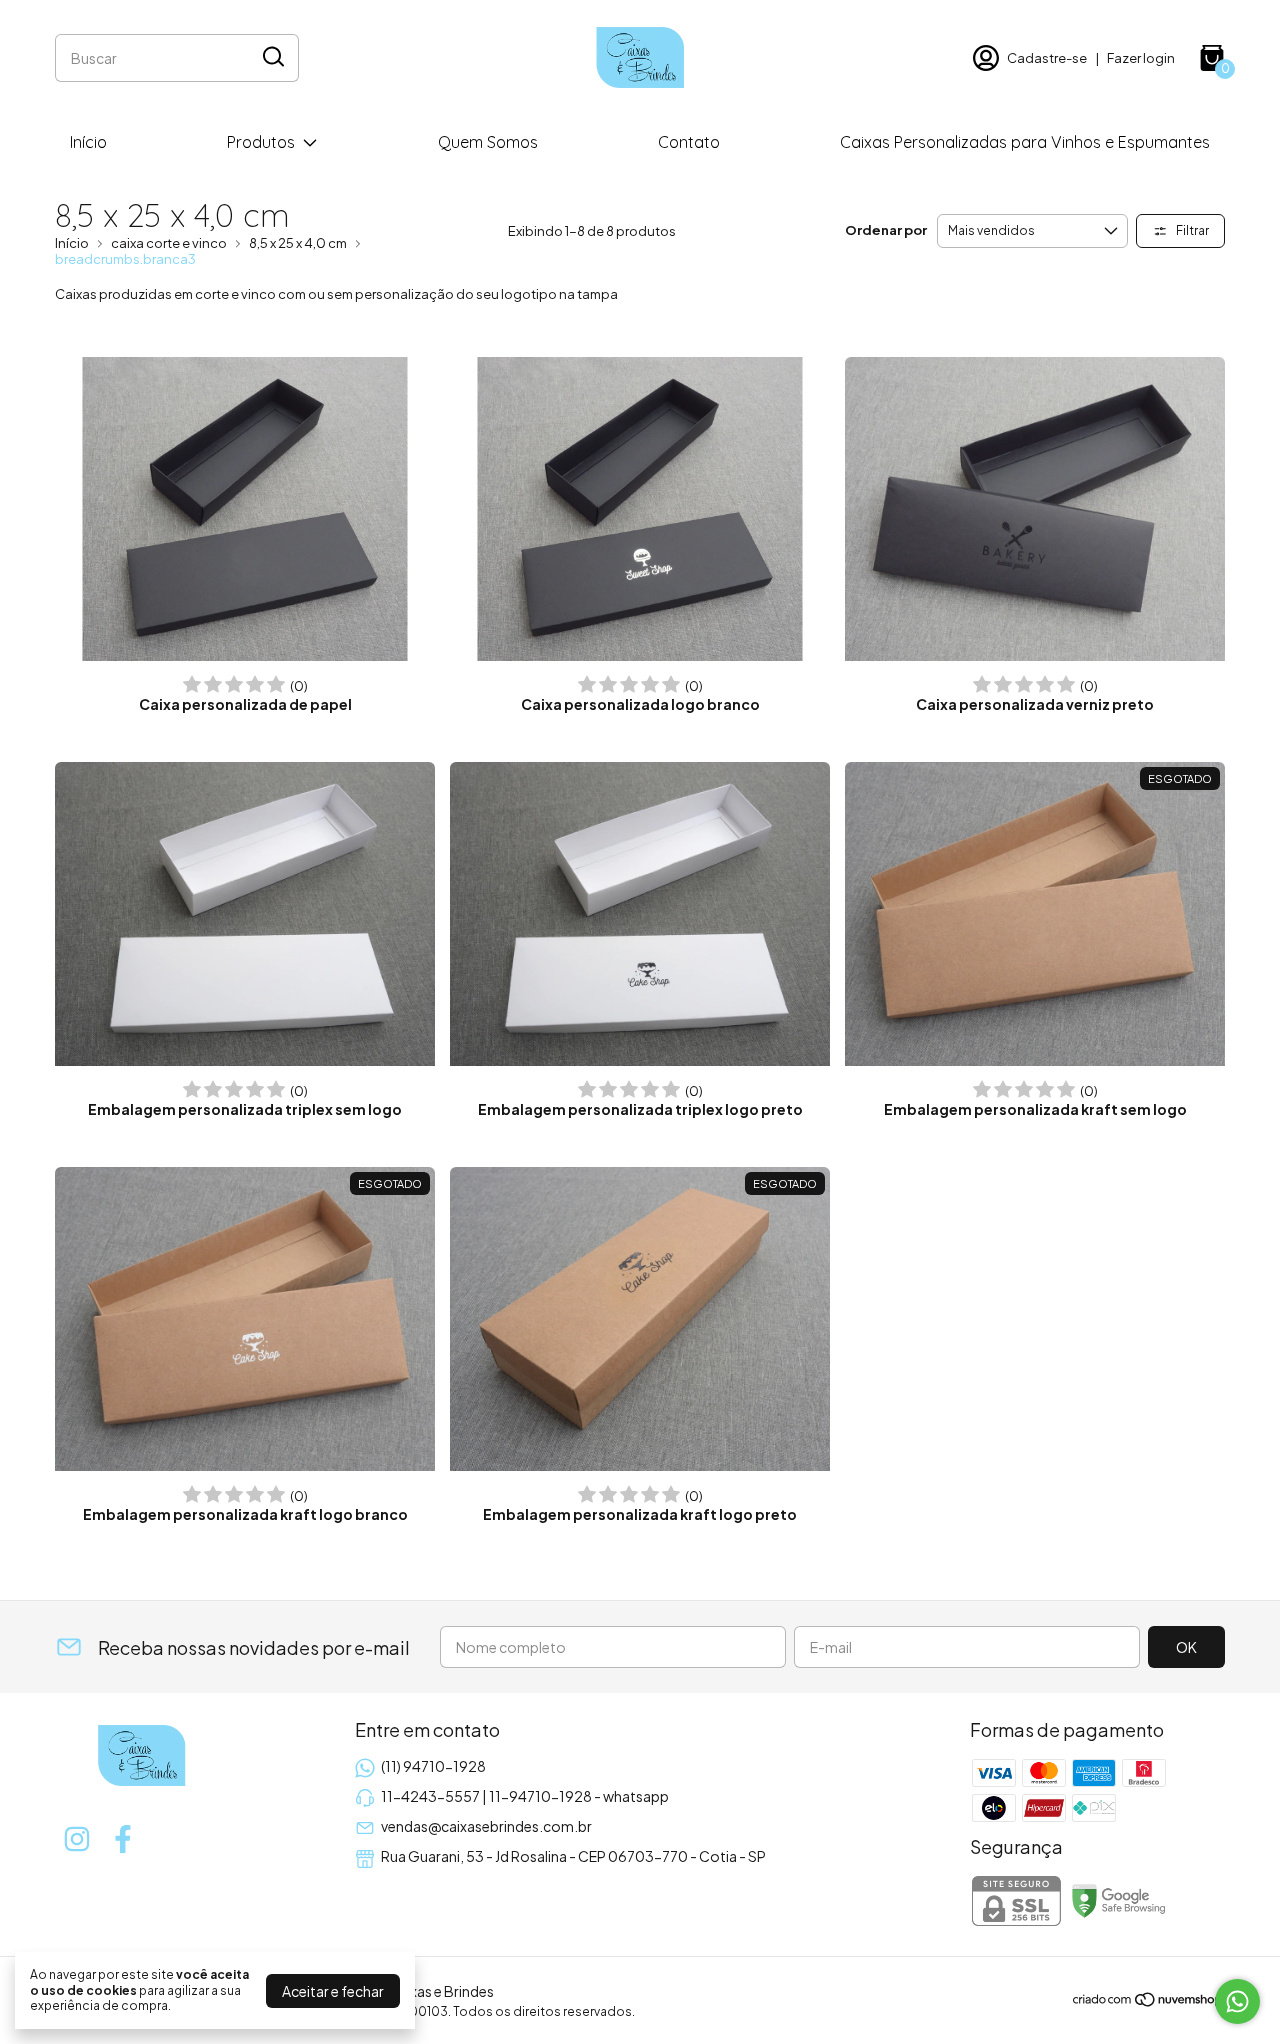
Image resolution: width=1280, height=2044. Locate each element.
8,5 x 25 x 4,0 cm (298, 243)
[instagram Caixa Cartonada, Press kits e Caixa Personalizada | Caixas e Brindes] (77, 1839)
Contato (689, 142)
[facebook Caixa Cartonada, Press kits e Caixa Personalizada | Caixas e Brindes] (123, 1839)
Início (88, 142)
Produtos (261, 142)
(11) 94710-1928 (433, 1766)
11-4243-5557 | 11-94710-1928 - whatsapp (525, 1796)
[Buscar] (272, 57)
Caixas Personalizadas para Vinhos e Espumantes (1025, 142)
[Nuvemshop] (1148, 2002)
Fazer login (1141, 58)
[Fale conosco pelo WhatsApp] (1237, 2001)
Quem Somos (488, 142)
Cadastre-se (1047, 58)
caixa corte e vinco (169, 243)
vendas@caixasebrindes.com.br (486, 1826)
